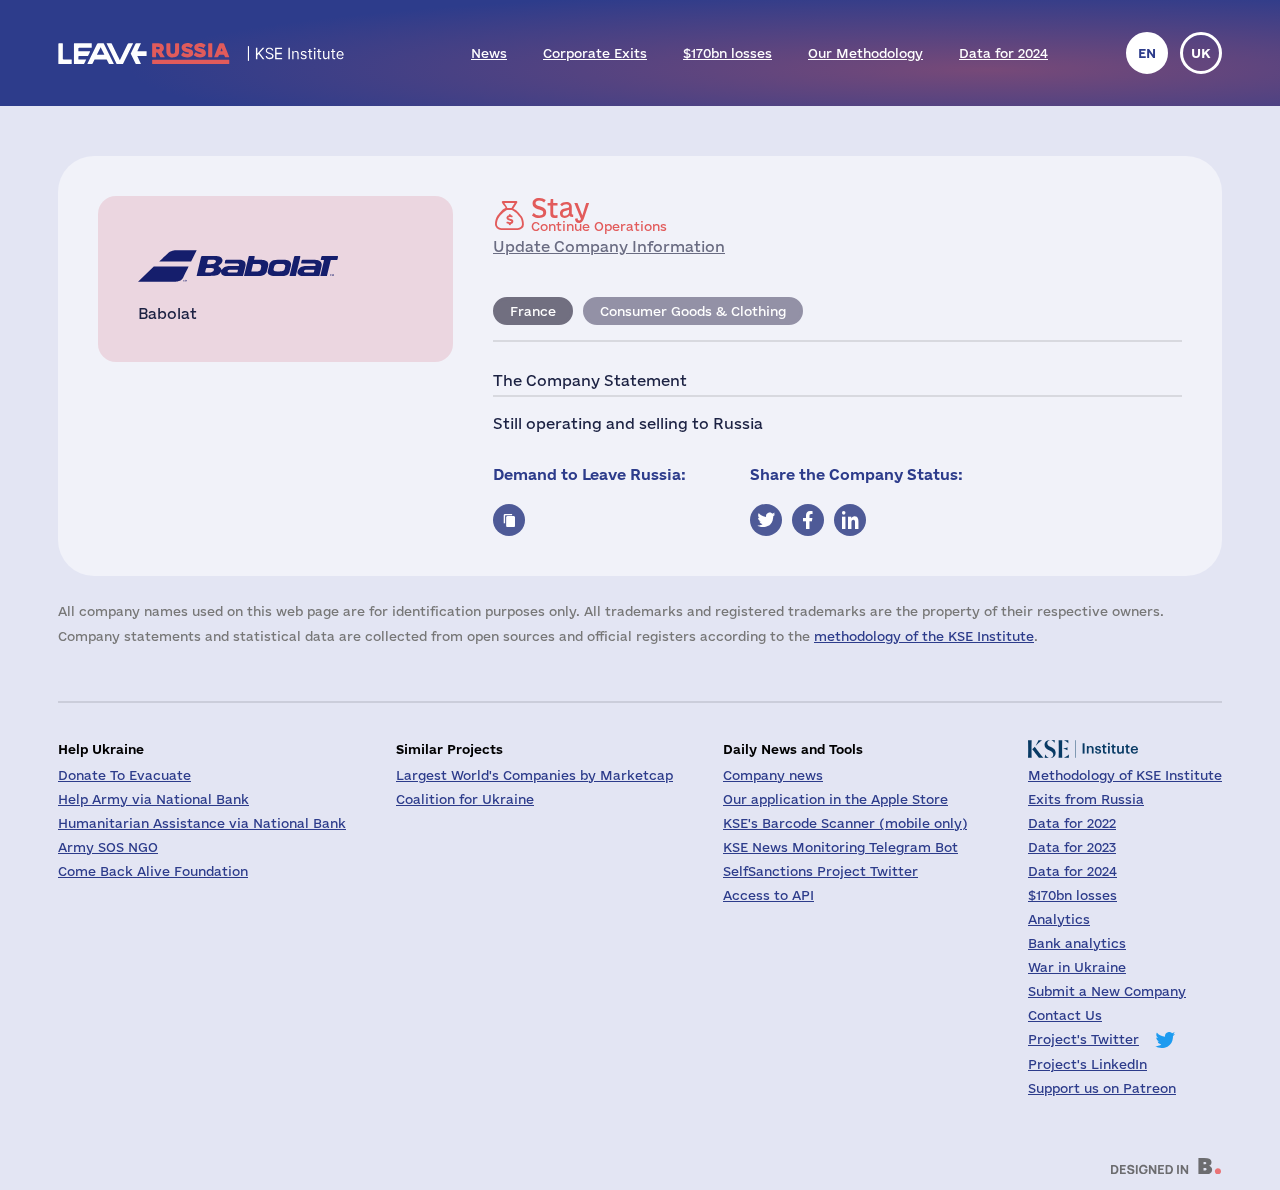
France (533, 311)
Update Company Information (609, 246)
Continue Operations (599, 214)
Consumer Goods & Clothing (693, 311)
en (1147, 53)
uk (1201, 53)
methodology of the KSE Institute (924, 636)
